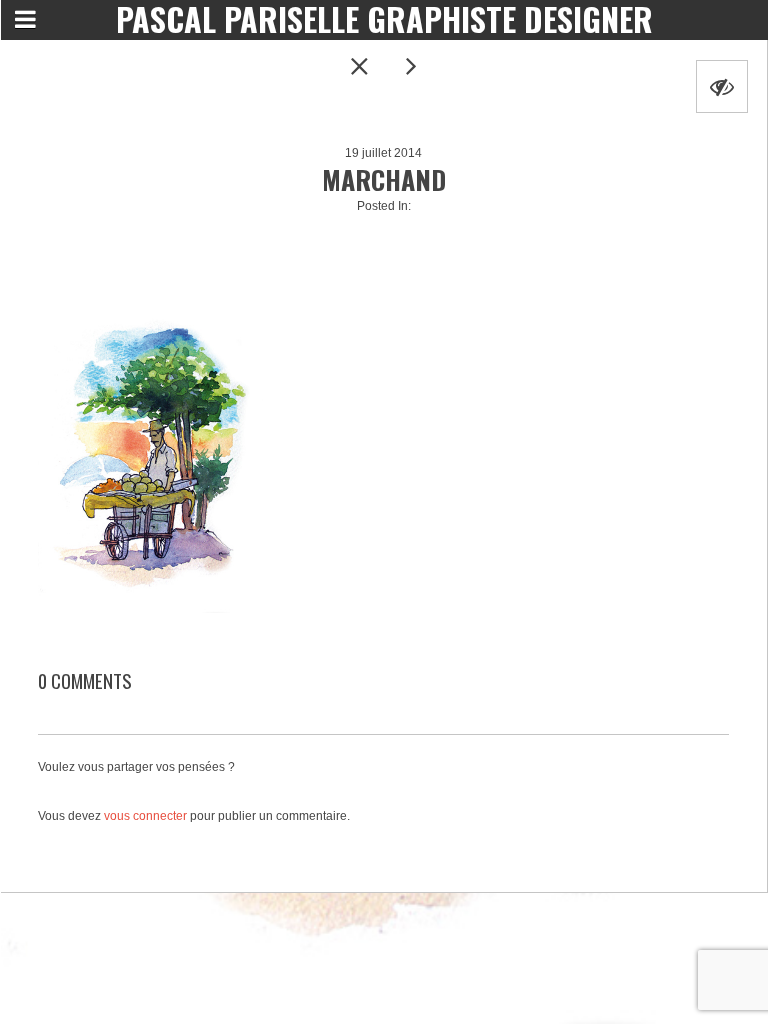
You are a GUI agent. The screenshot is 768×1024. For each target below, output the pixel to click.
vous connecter (145, 816)
